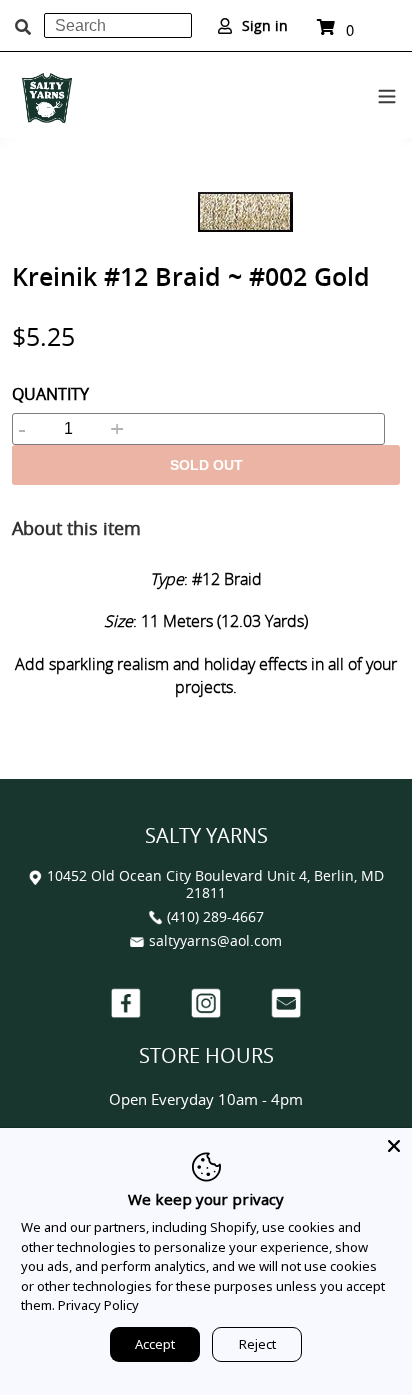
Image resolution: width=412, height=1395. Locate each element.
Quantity (50, 394)
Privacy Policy (98, 1305)
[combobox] (118, 25)
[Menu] (387, 93)
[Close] (394, 1146)
